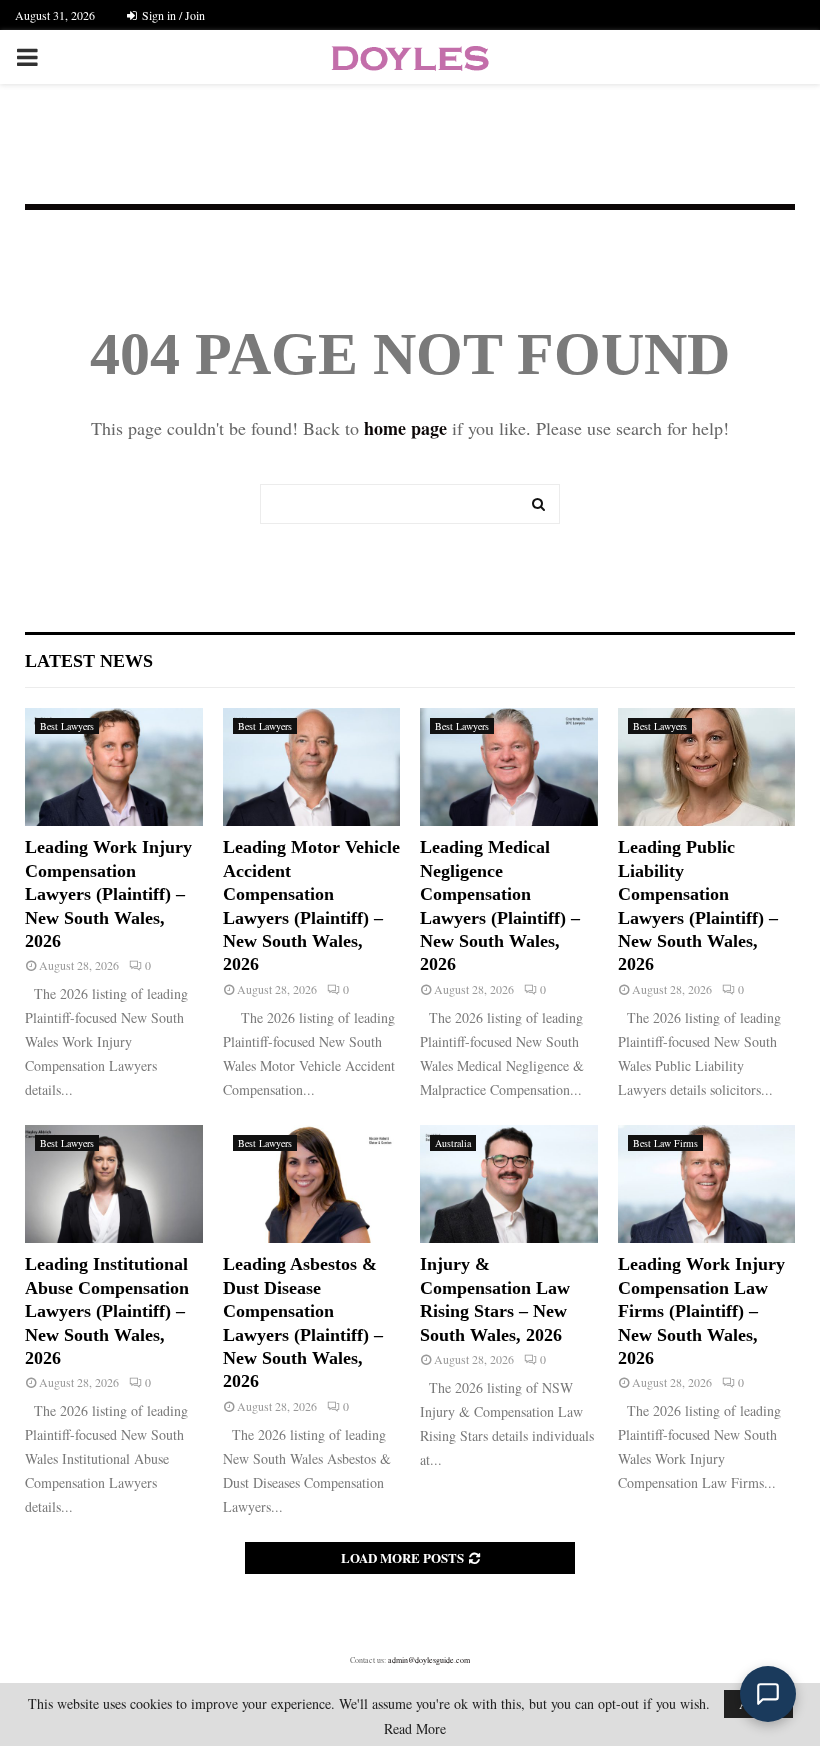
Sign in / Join (172, 15)
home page (405, 428)
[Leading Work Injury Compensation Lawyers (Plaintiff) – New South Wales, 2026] (114, 767)
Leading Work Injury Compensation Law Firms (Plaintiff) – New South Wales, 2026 (701, 1311)
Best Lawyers (67, 726)
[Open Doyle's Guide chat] (768, 1694)
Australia (453, 1143)
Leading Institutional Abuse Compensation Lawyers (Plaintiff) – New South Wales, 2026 (107, 1311)
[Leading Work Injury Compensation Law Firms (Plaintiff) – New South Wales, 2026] (707, 1184)
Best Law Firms (665, 1143)
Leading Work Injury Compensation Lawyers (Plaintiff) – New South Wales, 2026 (108, 894)
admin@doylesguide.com (429, 1660)
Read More (415, 1729)
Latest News (89, 661)
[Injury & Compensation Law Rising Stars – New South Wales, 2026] (509, 1184)
